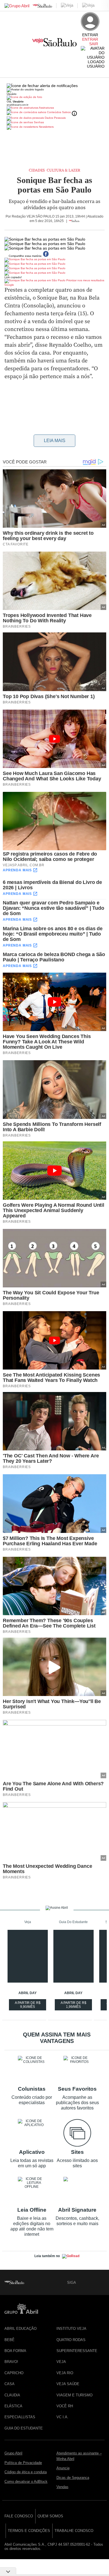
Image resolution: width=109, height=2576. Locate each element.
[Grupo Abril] (17, 6)
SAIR (94, 44)
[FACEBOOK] (81, 2282)
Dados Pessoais (55, 118)
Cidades (37, 170)
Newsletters (46, 127)
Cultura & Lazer (63, 170)
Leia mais (55, 441)
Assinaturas (46, 108)
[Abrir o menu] (7, 43)
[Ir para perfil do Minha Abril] (54, 98)
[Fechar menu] (42, 86)
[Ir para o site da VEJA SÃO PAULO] (54, 44)
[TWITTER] (91, 2282)
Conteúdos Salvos (59, 112)
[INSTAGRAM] (100, 2282)
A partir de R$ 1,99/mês (74, 2006)
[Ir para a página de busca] (102, 71)
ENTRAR (90, 39)
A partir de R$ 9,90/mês (28, 2006)
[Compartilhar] (89, 248)
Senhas (38, 122)
